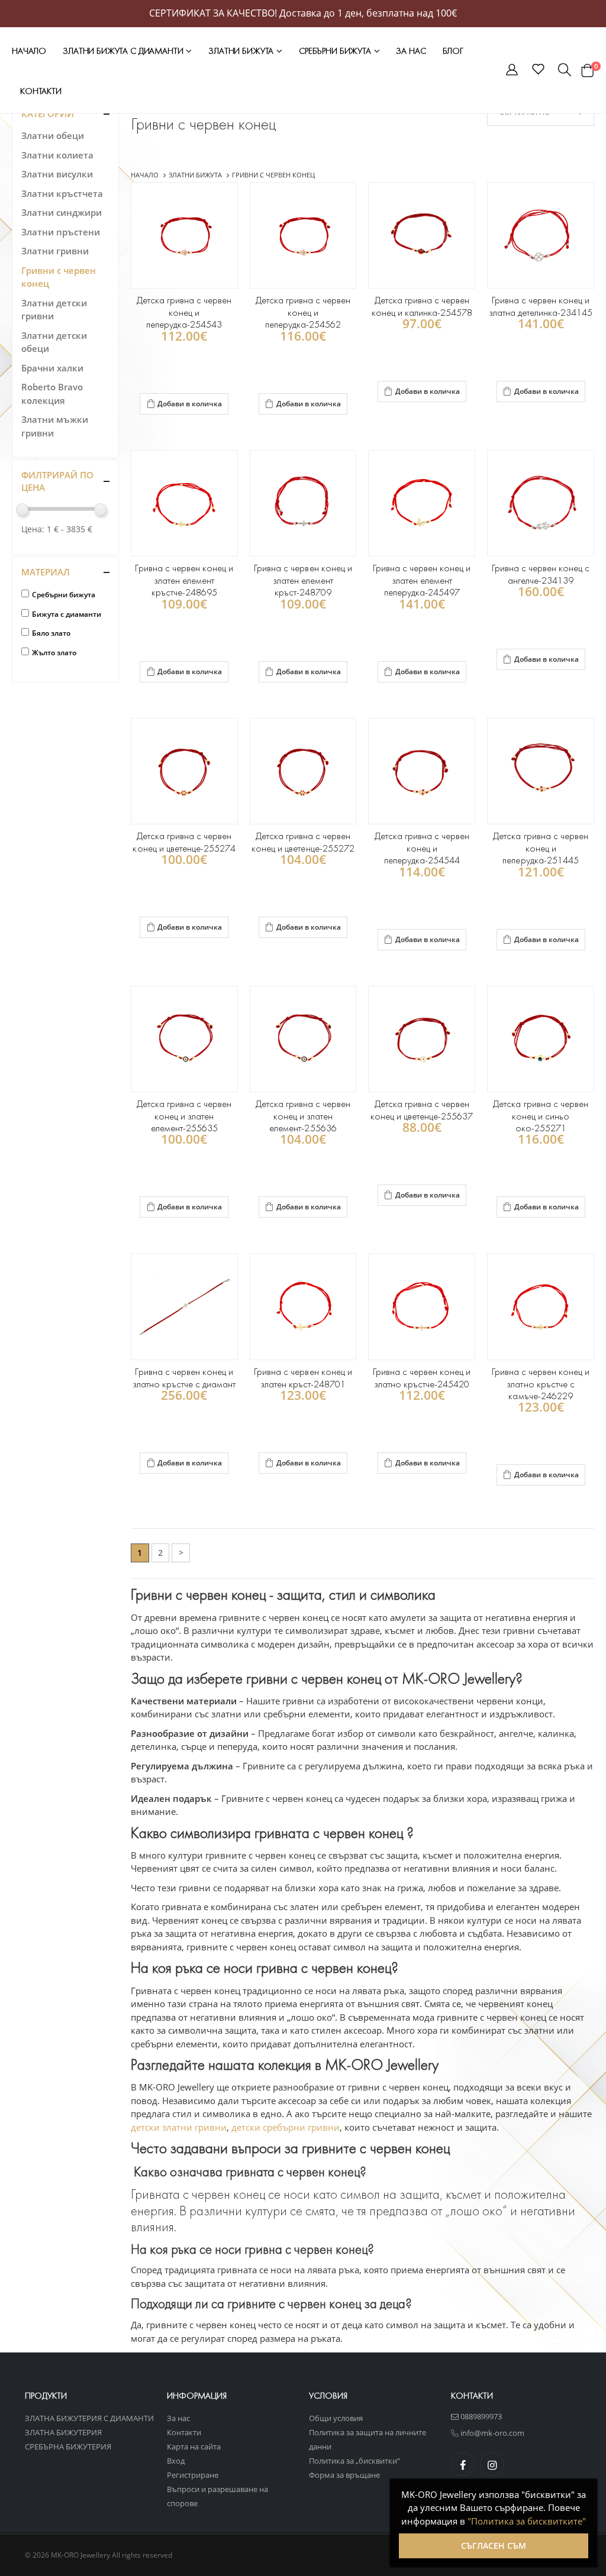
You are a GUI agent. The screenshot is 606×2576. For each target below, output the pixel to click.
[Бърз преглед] (141, 426)
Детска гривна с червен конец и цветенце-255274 (184, 842)
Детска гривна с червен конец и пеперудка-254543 (184, 312)
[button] (512, 72)
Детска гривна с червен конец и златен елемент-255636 (303, 1116)
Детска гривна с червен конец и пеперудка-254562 (303, 312)
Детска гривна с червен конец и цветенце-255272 (303, 842)
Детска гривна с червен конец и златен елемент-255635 (184, 1116)
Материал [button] (46, 572)
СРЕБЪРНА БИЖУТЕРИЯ (68, 2446)
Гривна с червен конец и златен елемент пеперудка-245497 (422, 580)
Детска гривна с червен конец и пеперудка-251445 (540, 848)
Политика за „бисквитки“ (354, 2461)
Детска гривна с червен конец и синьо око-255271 (540, 1116)
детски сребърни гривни (286, 2127)
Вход (176, 2461)
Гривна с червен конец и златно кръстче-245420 (422, 1378)
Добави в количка (190, 404)
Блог (453, 51)
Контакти (41, 91)
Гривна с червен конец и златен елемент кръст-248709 (303, 580)
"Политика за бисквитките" (527, 2521)
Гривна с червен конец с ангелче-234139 (541, 574)
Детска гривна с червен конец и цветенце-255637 (422, 1110)
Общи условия (336, 2418)
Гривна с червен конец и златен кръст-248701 (303, 1378)
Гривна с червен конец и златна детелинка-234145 (541, 306)
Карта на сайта (194, 2446)
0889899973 (480, 2416)
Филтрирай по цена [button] (57, 481)
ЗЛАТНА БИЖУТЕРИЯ (63, 2432)
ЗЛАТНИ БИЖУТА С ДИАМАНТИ (124, 51)
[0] (587, 70)
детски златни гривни (179, 2127)
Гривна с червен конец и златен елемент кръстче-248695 (184, 580)
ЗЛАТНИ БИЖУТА (242, 51)
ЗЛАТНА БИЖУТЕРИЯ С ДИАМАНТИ (89, 2418)
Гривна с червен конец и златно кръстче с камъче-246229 (541, 1384)
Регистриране (193, 2475)
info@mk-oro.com (491, 2433)
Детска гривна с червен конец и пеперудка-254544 (422, 848)
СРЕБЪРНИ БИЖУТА (336, 51)
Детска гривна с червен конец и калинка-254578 (422, 306)
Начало (29, 51)
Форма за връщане (344, 2475)
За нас (411, 51)
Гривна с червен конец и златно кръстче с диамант (184, 1378)
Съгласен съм (494, 2546)
